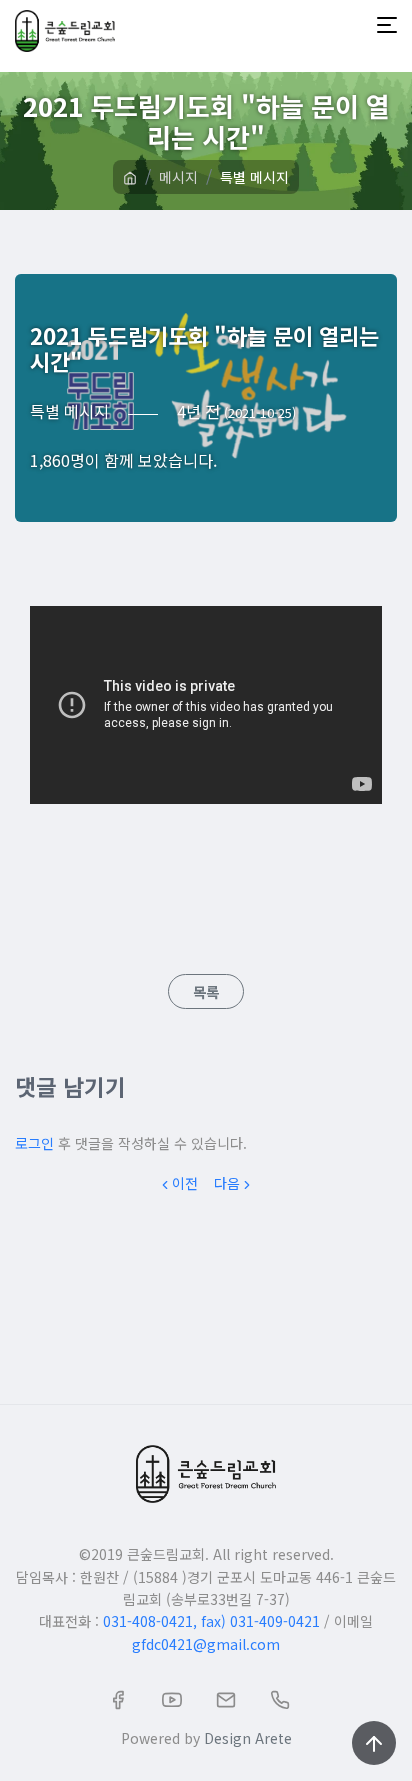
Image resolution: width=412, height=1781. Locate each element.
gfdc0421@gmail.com (206, 1644)
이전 (185, 1183)
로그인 (34, 1143)
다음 (227, 1183)
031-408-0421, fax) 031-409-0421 (211, 1621)
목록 (206, 991)
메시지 (178, 177)
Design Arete (248, 1738)
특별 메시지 (254, 177)
